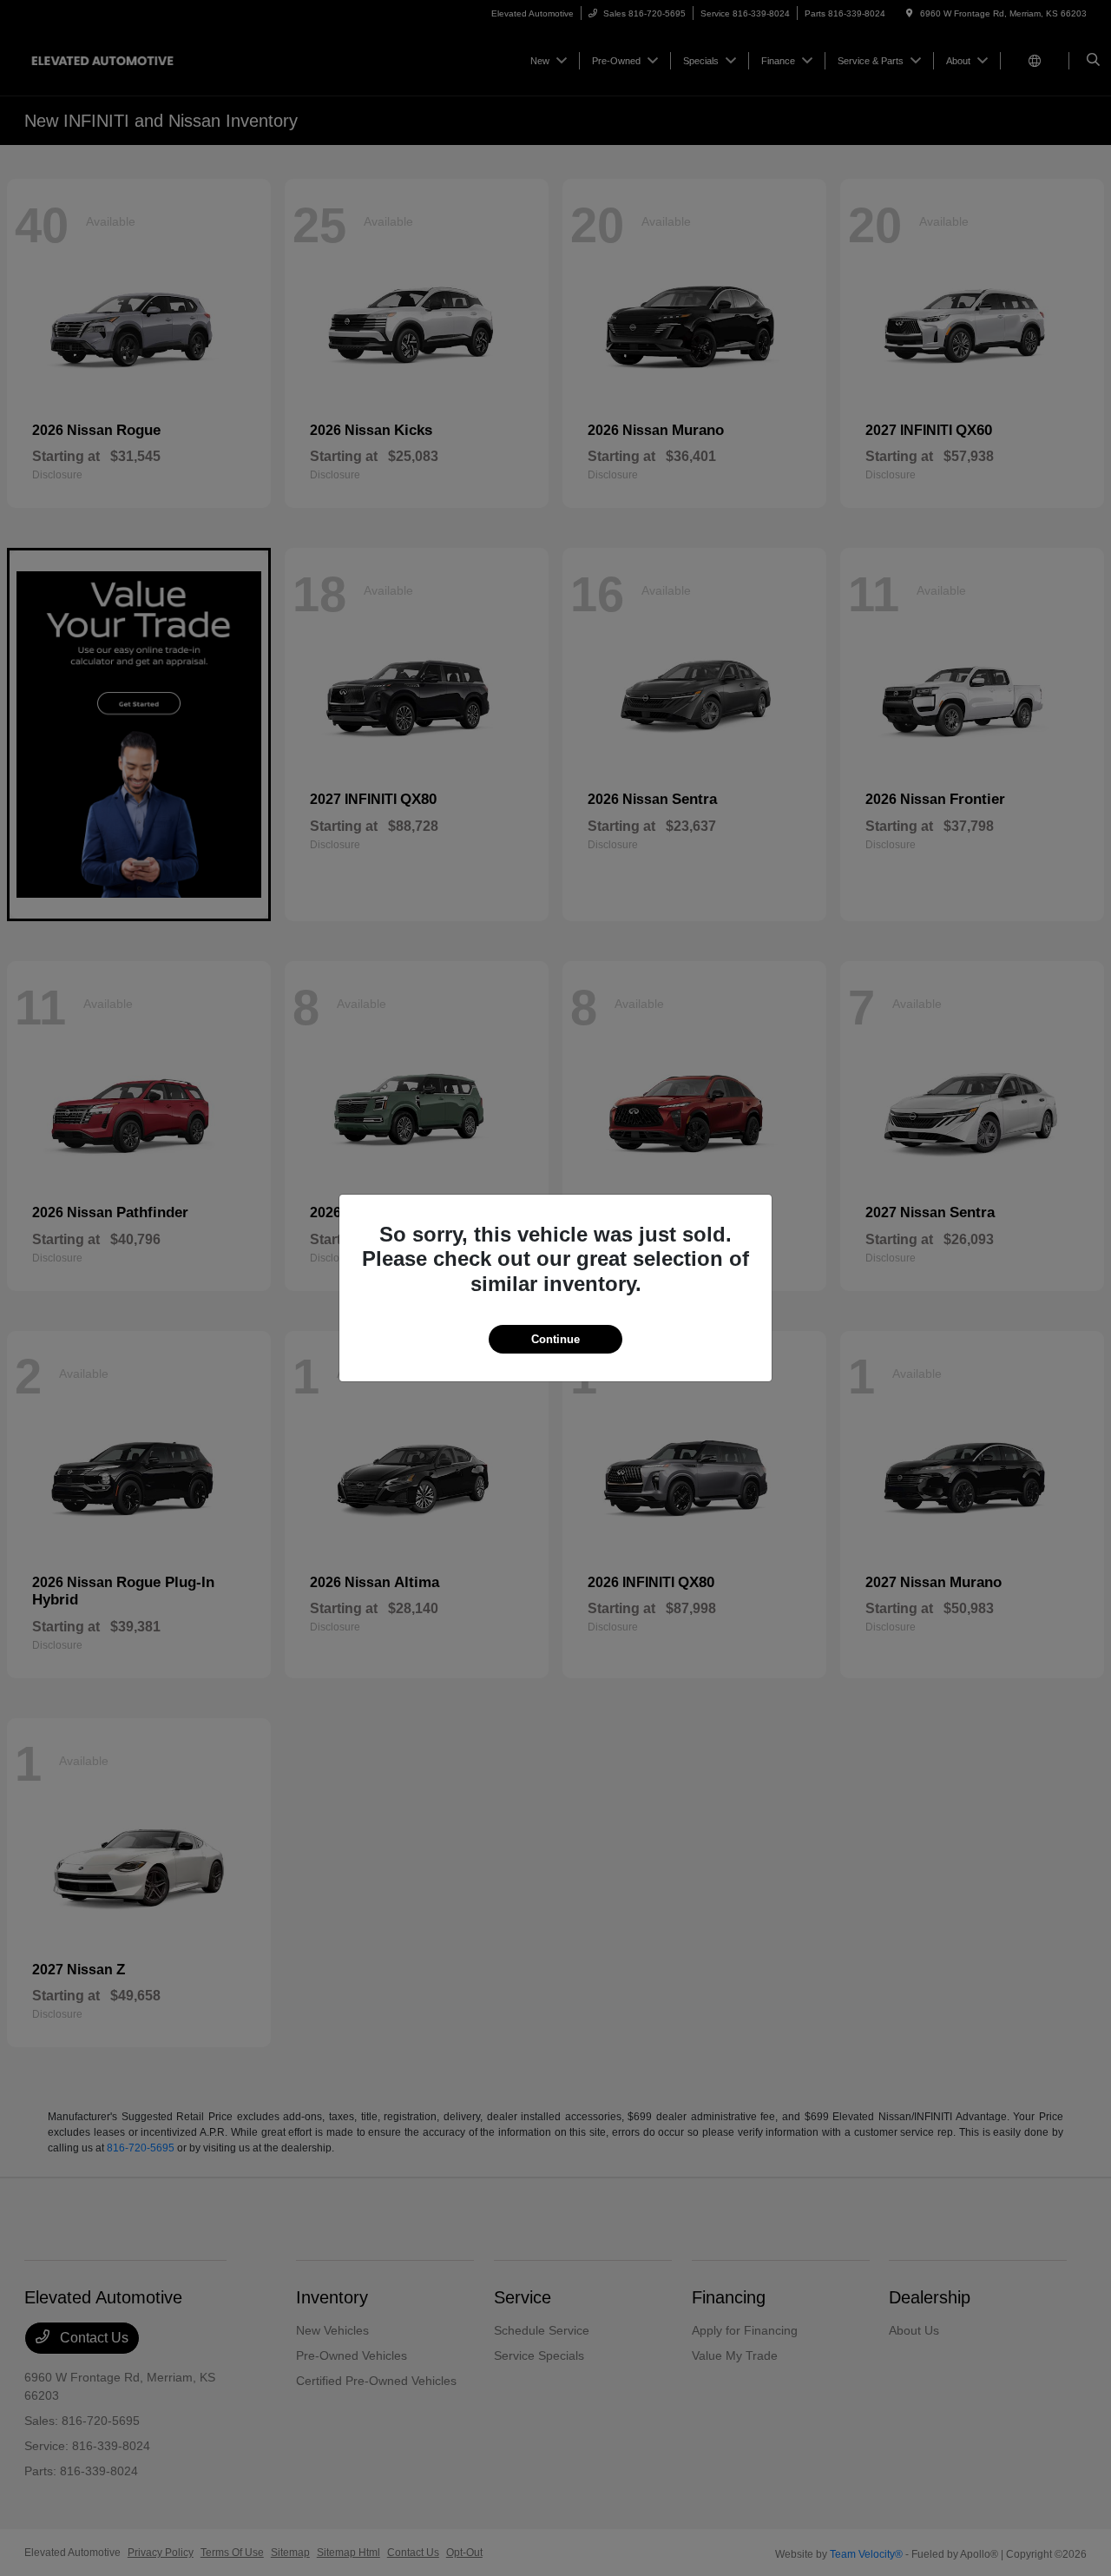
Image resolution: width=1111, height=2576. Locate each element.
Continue (555, 1339)
